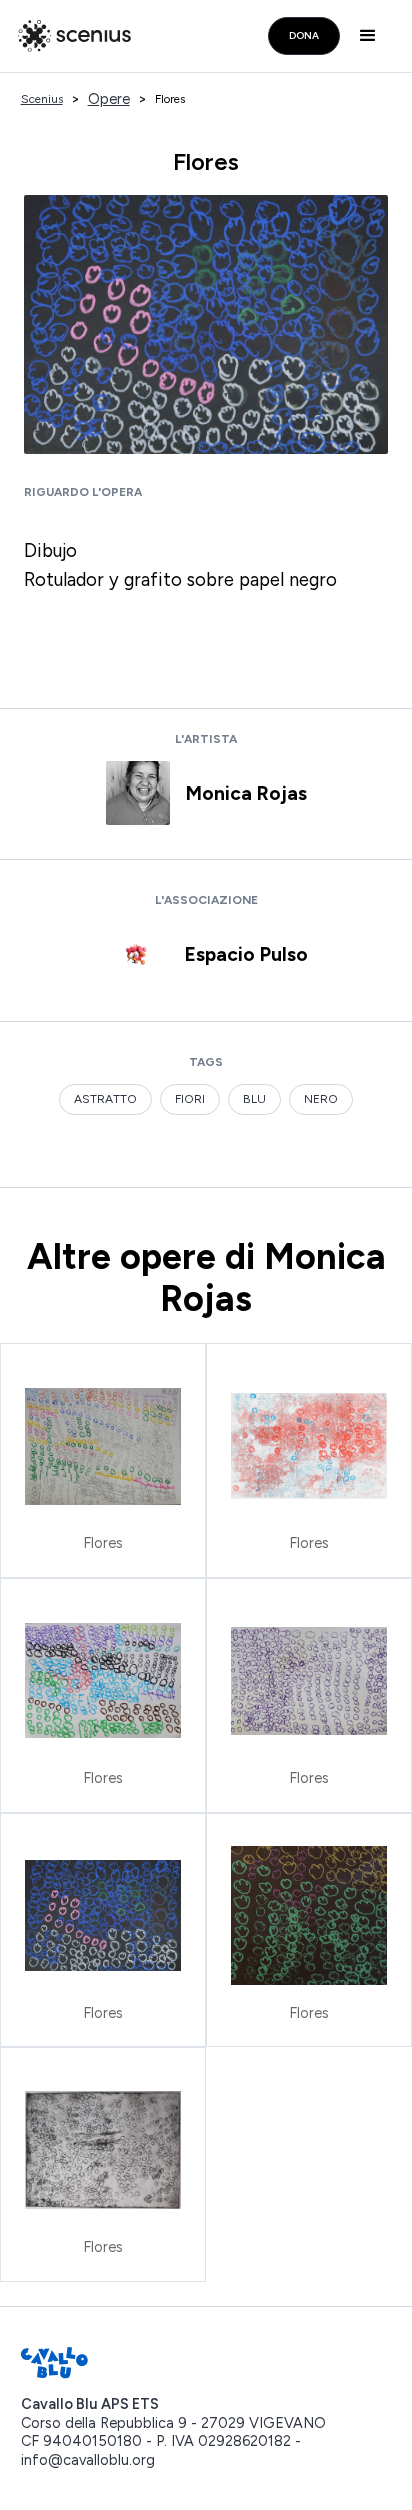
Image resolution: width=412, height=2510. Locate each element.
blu (254, 1099)
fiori (190, 1099)
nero (321, 1099)
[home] (69, 36)
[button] (372, 36)
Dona (304, 35)
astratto (105, 1099)
